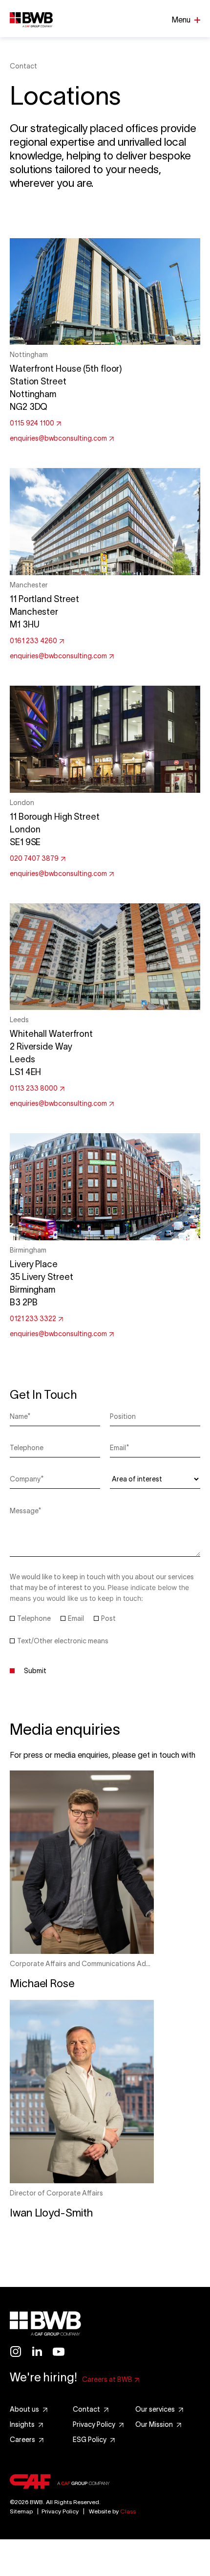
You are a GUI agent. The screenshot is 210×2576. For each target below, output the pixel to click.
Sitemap (21, 2511)
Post (108, 1618)
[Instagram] (16, 2352)
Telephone (34, 1618)
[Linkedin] (37, 2352)
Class (128, 2511)
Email (76, 1618)
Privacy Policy (60, 2511)
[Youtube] (59, 2352)
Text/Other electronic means (63, 1641)
